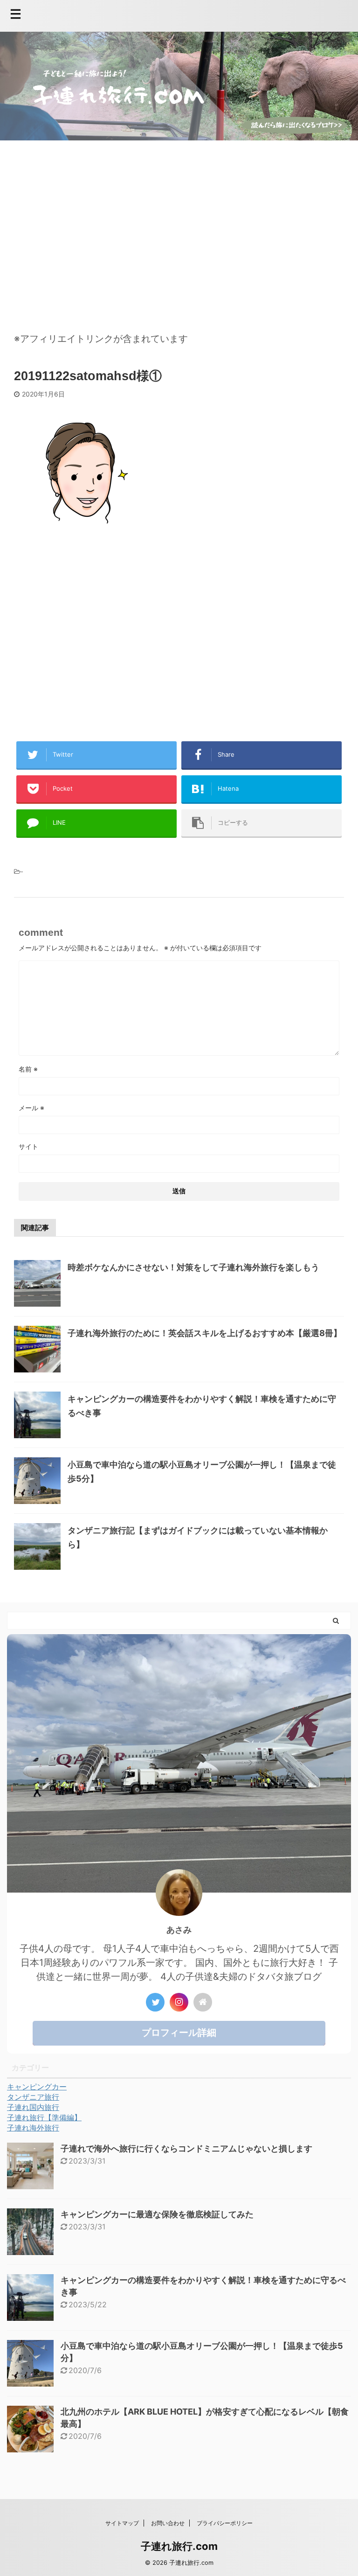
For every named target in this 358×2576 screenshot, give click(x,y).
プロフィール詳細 (179, 2033)
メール (31, 1108)
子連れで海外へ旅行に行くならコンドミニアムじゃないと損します (186, 2148)
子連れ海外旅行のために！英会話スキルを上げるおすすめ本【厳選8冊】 (205, 1333)
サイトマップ (122, 2523)
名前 (28, 1069)
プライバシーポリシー (225, 2523)
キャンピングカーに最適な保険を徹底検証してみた (157, 2214)
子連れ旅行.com (179, 2546)
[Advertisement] (179, 243)
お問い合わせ (168, 2523)
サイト (28, 1146)
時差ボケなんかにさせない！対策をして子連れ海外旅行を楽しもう (193, 1267)
